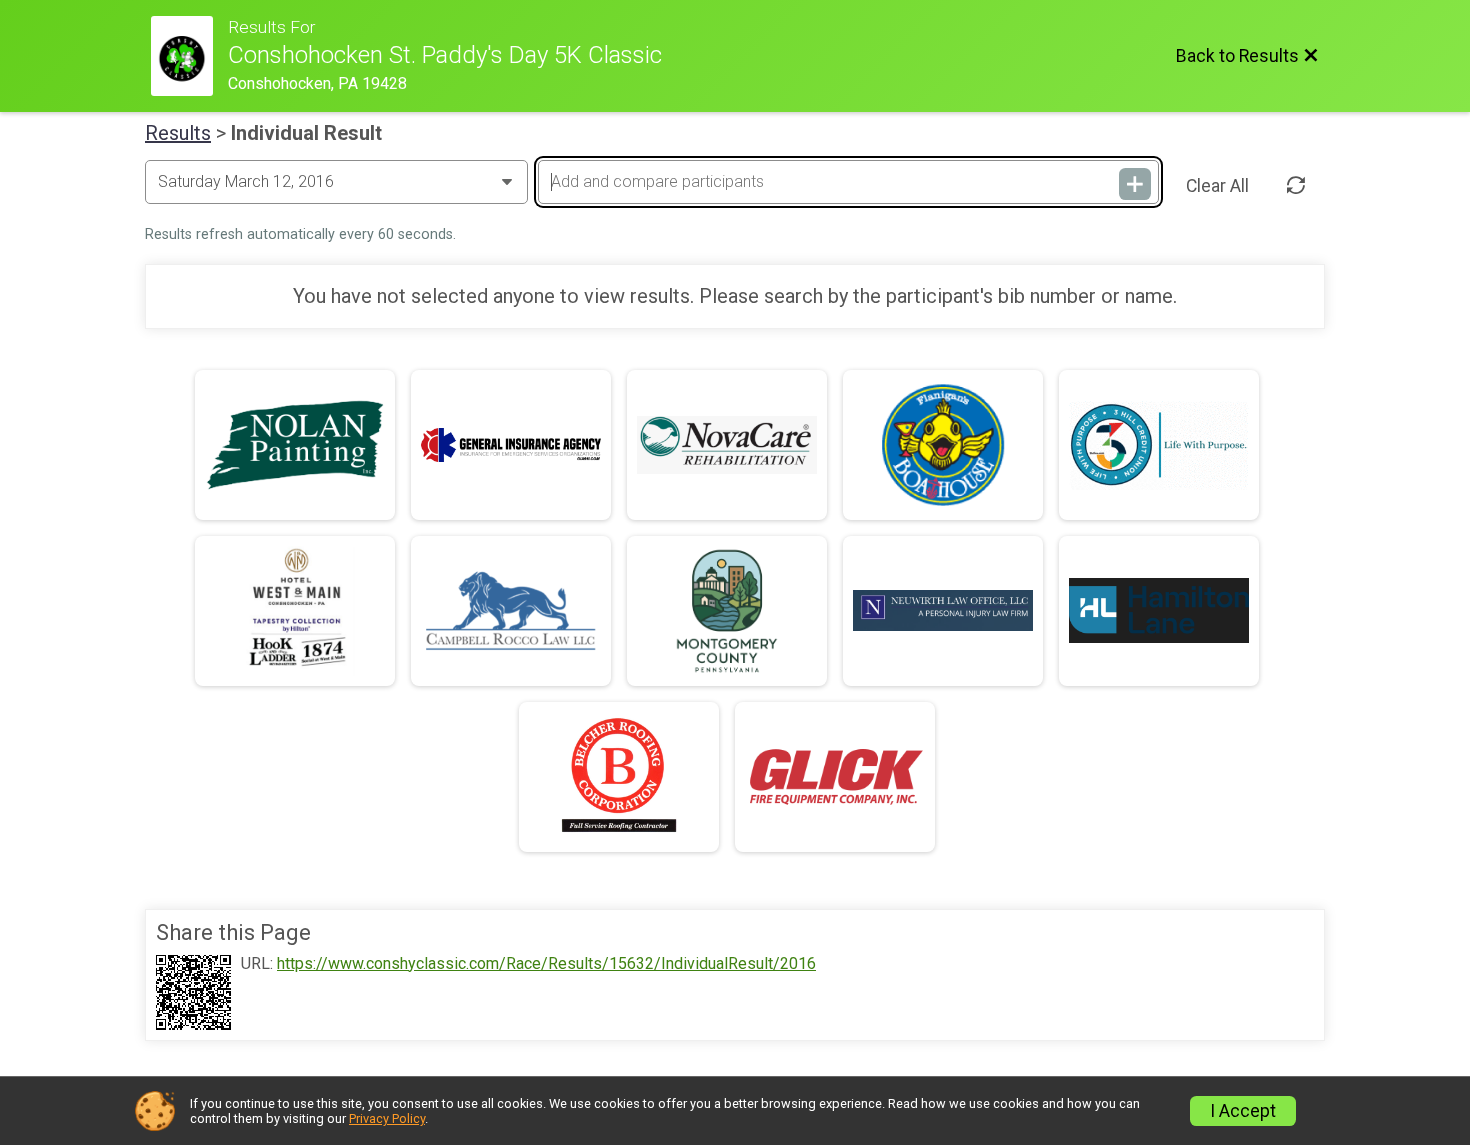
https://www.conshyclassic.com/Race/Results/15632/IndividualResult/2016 (546, 964)
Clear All (1217, 186)
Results (178, 133)
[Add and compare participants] (1135, 184)
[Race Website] (189, 56)
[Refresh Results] (1296, 186)
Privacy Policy (387, 1118)
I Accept (1243, 1111)
